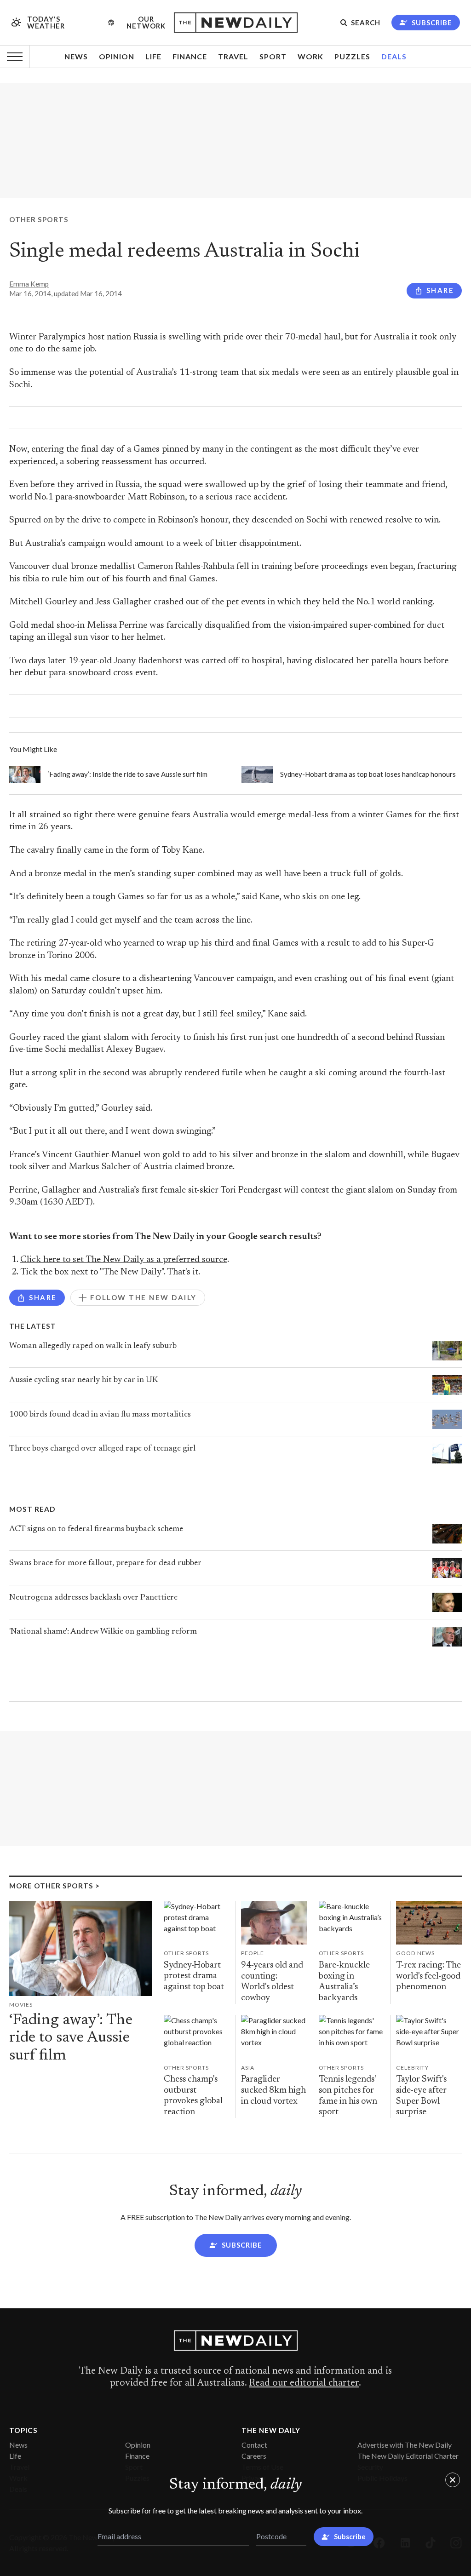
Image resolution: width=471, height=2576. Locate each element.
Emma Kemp (29, 284)
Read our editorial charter (304, 2383)
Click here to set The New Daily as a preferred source (124, 1260)
